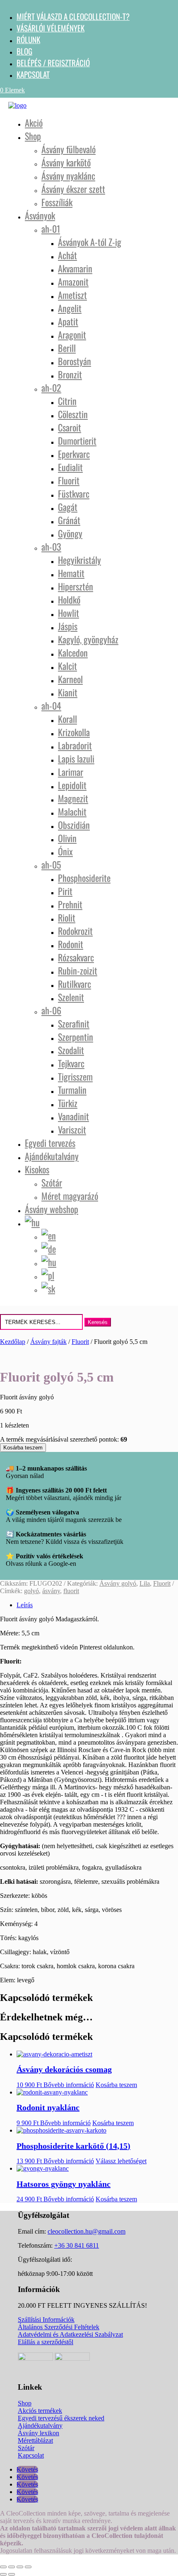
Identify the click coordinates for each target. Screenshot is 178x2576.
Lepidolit (72, 785)
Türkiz (68, 1103)
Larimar (71, 772)
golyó (31, 1591)
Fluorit (69, 480)
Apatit (68, 321)
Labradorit (75, 745)
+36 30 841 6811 (77, 2245)
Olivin (67, 838)
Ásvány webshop (52, 1209)
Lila (145, 1583)
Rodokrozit (75, 931)
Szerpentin (76, 1037)
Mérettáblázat (35, 2440)
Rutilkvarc (75, 984)
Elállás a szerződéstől (46, 2342)
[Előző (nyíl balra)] (3, 2574)
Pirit (65, 891)
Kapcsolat (33, 74)
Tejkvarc (71, 1063)
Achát (67, 255)
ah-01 (51, 229)
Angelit (70, 308)
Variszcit (72, 1129)
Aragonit (72, 335)
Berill (67, 348)
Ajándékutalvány (52, 1156)
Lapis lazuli (76, 758)
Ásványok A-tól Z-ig (90, 242)
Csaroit (70, 427)
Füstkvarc (74, 494)
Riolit (67, 917)
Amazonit (73, 282)
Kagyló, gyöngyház (88, 639)
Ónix (65, 851)
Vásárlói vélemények (51, 28)
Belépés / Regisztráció (53, 63)
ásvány (51, 1591)
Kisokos (37, 1169)
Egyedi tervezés (50, 1143)
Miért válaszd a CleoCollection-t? (73, 16)
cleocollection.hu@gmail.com (87, 2231)
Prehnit (70, 904)
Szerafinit (74, 1023)
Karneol (70, 679)
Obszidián (74, 825)
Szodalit (71, 1050)
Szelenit (71, 997)
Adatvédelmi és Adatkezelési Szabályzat (70, 2334)
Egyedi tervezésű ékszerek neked (61, 2418)
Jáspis (68, 626)
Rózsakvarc (76, 957)
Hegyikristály (79, 560)
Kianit (68, 692)
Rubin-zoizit (78, 970)
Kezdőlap (13, 1342)
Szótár (52, 1182)
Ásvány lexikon (38, 2433)
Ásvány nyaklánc (68, 176)
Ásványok (40, 215)
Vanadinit (73, 1116)
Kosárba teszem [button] (116, 2085)
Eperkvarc (74, 454)
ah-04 (51, 705)
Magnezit (73, 798)
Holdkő (69, 599)
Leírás (25, 1605)
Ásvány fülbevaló (69, 149)
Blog (24, 51)
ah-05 (51, 864)
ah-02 (51, 388)
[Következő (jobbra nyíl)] (12, 2574)
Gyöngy (70, 533)
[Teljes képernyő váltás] (12, 2567)
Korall (67, 719)
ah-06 (51, 1010)
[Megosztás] (20, 2567)
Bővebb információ (69, 2085)
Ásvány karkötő (66, 162)
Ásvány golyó (118, 1583)
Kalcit (67, 666)
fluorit (71, 1591)
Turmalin (72, 1090)
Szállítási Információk (46, 2320)
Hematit (71, 573)
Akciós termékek (40, 2411)
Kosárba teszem (23, 1448)
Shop (33, 136)
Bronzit (70, 374)
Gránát (69, 520)
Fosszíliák (57, 202)
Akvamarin (75, 268)
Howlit (69, 613)
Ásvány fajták (48, 1342)
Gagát (68, 507)
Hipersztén (76, 586)
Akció (34, 123)
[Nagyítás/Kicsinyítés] (3, 2567)
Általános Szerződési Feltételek (59, 2327)
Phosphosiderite (84, 878)
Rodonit (71, 944)
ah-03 (51, 546)
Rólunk (28, 39)
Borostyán (75, 361)
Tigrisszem (75, 1076)
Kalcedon (73, 652)
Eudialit (70, 467)
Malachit (72, 811)
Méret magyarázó (70, 1196)
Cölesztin (73, 414)
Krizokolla (74, 732)
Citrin (67, 401)
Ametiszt (72, 295)
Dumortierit (77, 441)
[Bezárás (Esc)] (28, 2567)
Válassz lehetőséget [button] (121, 2161)
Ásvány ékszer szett (73, 189)
